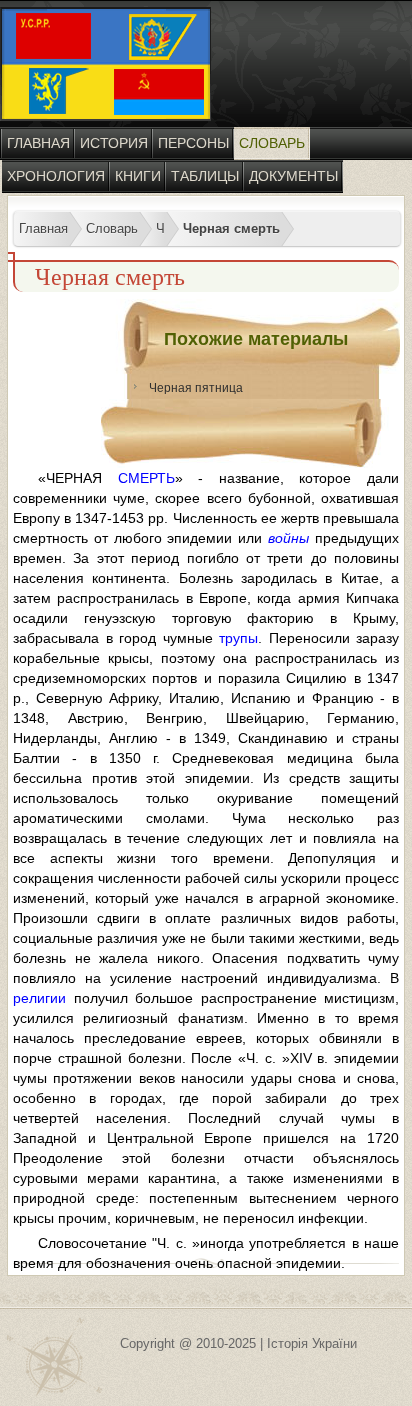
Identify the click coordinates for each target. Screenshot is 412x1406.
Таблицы (205, 176)
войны (288, 538)
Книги (138, 176)
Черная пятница (196, 388)
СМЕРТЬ (146, 478)
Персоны (193, 143)
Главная (38, 143)
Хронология (56, 176)
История (114, 143)
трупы (238, 638)
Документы (293, 176)
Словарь (272, 143)
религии (39, 998)
